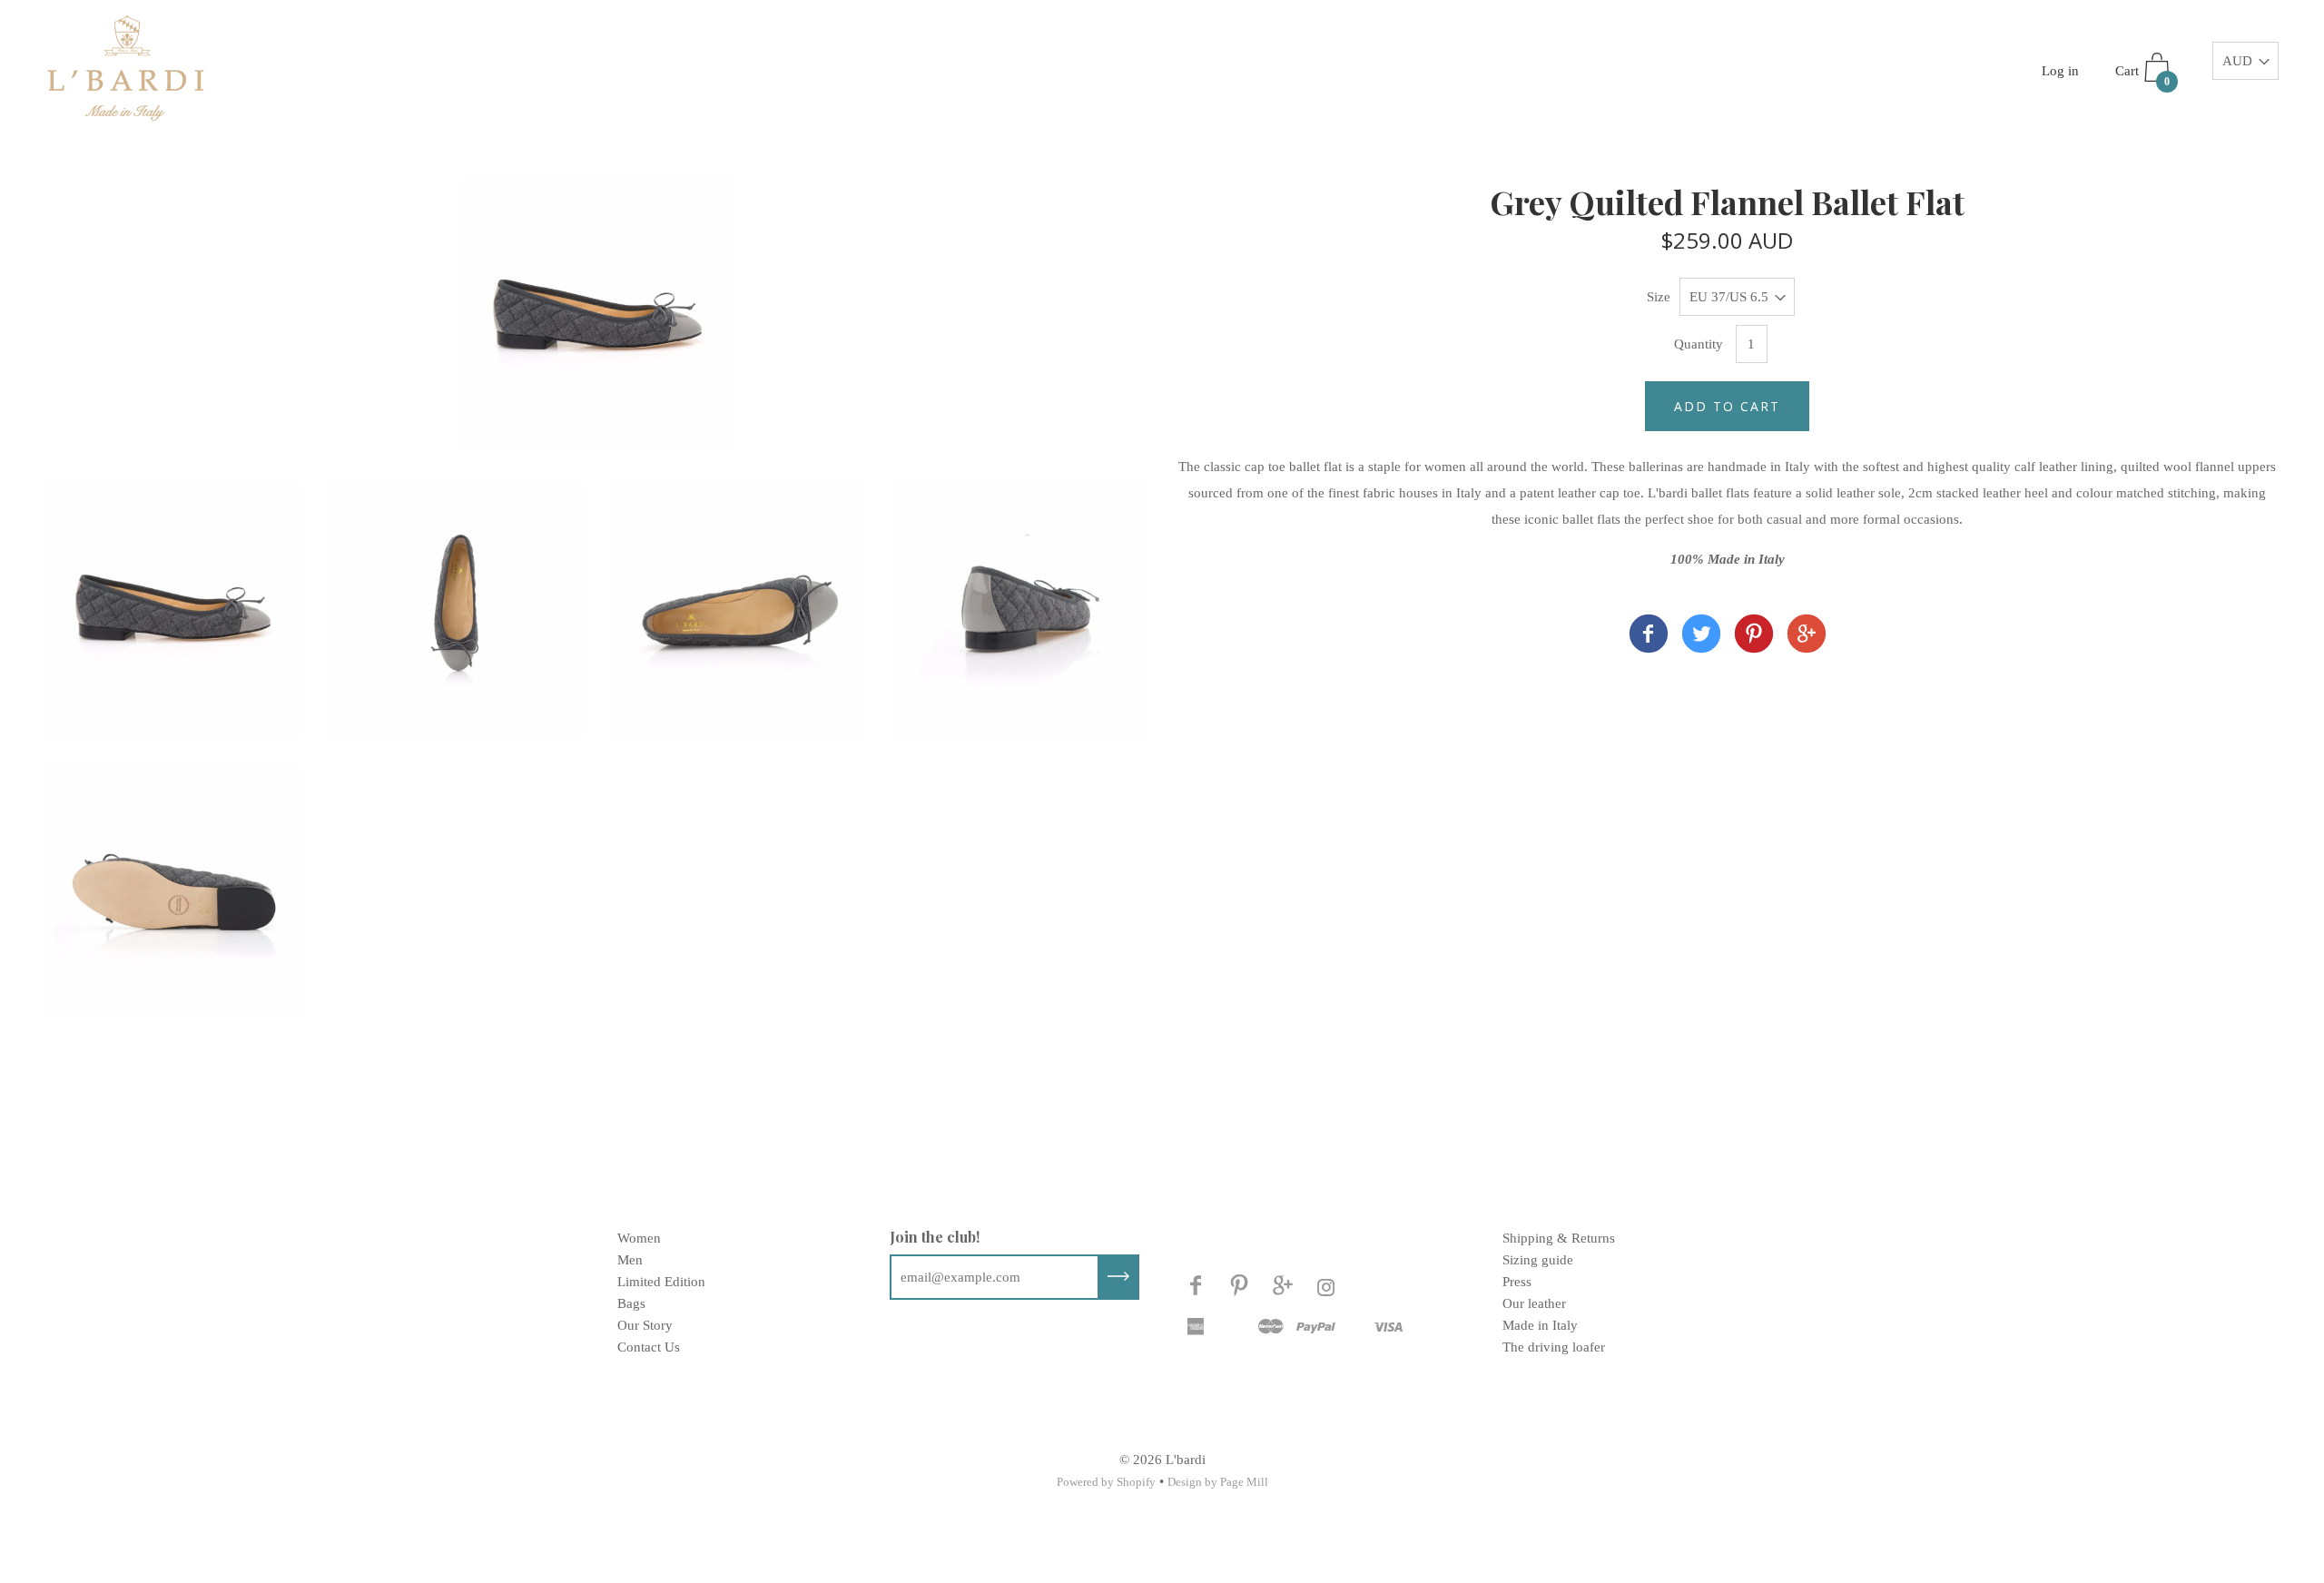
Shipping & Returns (1559, 1238)
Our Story (645, 1325)
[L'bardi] (1649, 637)
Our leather (1534, 1303)
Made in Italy (1540, 1325)
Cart (2142, 76)
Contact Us (649, 1347)
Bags (631, 1303)
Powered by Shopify (1106, 1482)
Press (1517, 1282)
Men (630, 1260)
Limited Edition (661, 1282)
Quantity (1699, 344)
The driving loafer (1554, 1347)
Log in (2060, 71)
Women (639, 1238)
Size (1659, 297)
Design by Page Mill (1218, 1482)
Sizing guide (1538, 1260)
